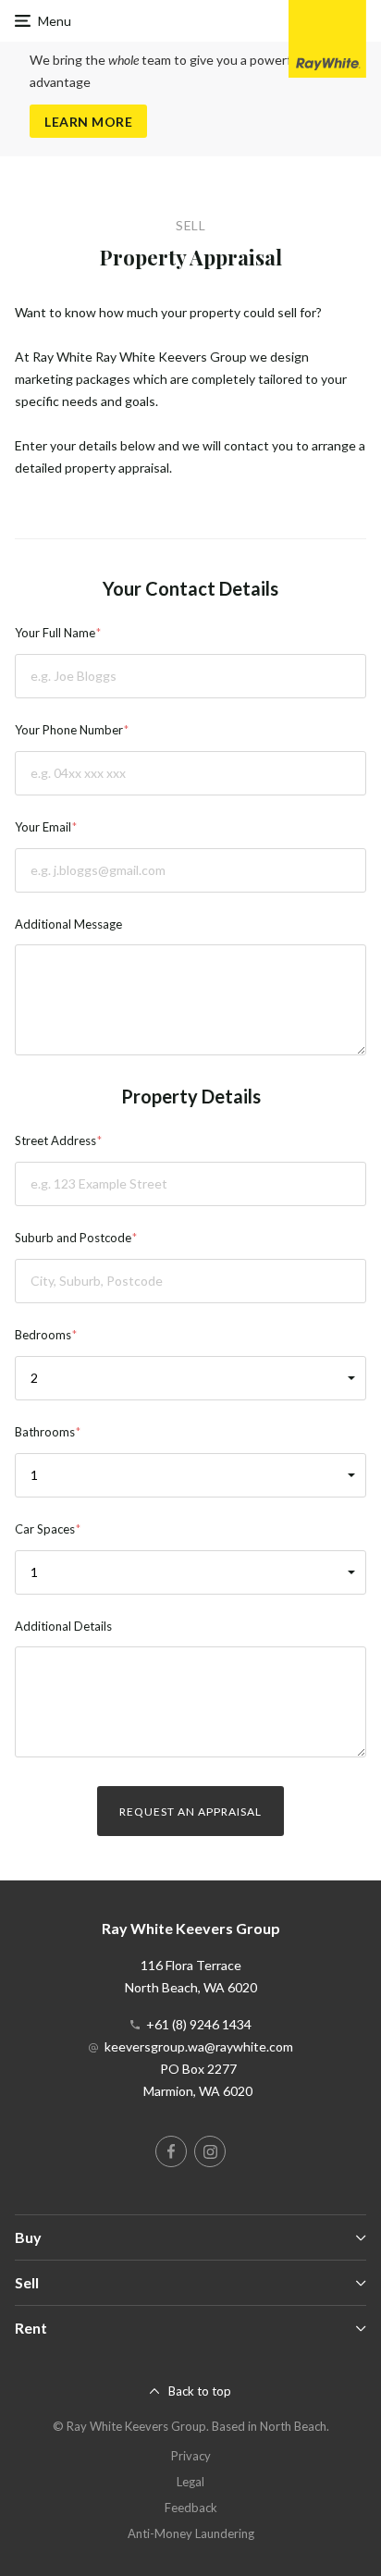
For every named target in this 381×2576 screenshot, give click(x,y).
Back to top (200, 2391)
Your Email (43, 827)
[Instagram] (210, 2151)
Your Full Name (55, 633)
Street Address (55, 1140)
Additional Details (63, 1626)
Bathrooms (45, 1432)
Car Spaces (45, 1529)
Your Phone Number (69, 730)
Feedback (191, 2508)
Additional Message (68, 924)
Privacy (191, 2456)
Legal (190, 2482)
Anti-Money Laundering (191, 2533)
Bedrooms (43, 1335)
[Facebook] (171, 2151)
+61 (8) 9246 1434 (199, 2024)
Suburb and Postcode (73, 1238)
